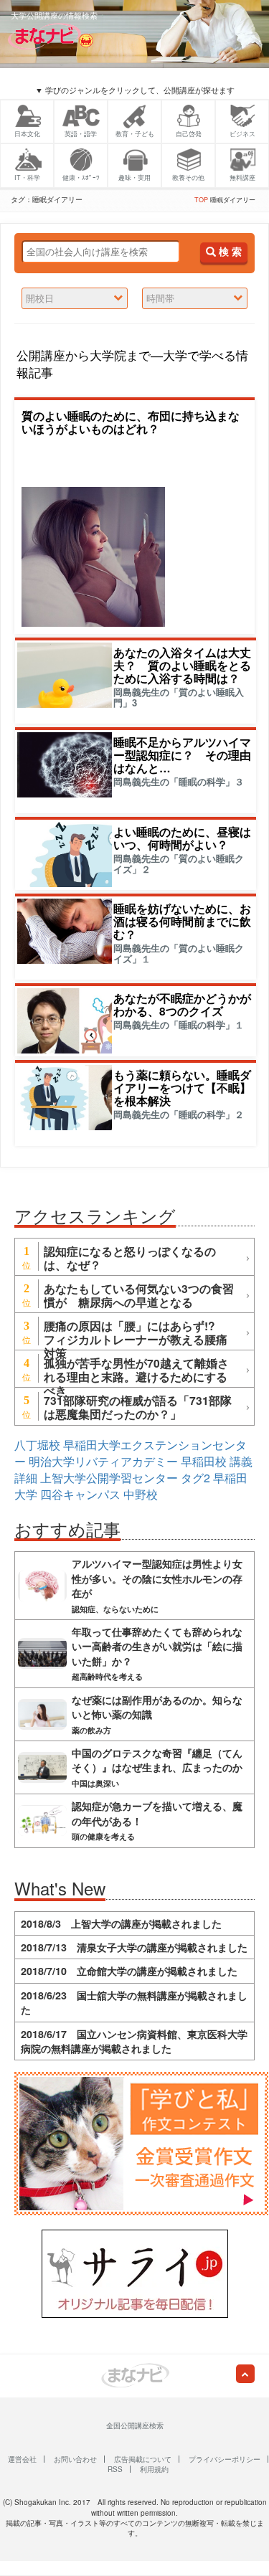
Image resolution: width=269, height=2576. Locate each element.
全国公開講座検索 (135, 2425)
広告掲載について (143, 2459)
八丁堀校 (37, 1445)
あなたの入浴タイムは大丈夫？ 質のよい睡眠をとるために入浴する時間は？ (182, 665)
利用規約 (154, 2469)
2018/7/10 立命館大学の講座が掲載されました (129, 1971)
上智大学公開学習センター (109, 1478)
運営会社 (22, 2459)
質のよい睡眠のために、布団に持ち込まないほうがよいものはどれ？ (131, 422)
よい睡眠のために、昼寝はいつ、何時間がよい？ (182, 838)
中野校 (141, 1494)
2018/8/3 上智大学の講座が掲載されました (121, 1923)
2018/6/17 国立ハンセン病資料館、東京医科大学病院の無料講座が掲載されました (134, 2041)
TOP (201, 200)
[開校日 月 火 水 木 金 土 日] (75, 299)
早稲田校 (204, 1461)
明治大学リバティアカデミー (103, 1461)
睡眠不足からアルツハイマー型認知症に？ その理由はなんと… (182, 755)
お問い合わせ (75, 2459)
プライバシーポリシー (225, 2459)
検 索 (229, 252)
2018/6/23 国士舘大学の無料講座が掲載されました (134, 2002)
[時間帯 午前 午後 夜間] (195, 299)
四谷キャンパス (80, 1494)
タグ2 (195, 1478)
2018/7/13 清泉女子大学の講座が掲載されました (134, 1947)
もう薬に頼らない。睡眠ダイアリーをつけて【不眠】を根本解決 (182, 1088)
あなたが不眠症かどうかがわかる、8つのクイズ (182, 1004)
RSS (115, 2469)
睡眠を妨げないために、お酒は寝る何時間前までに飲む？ (182, 921)
